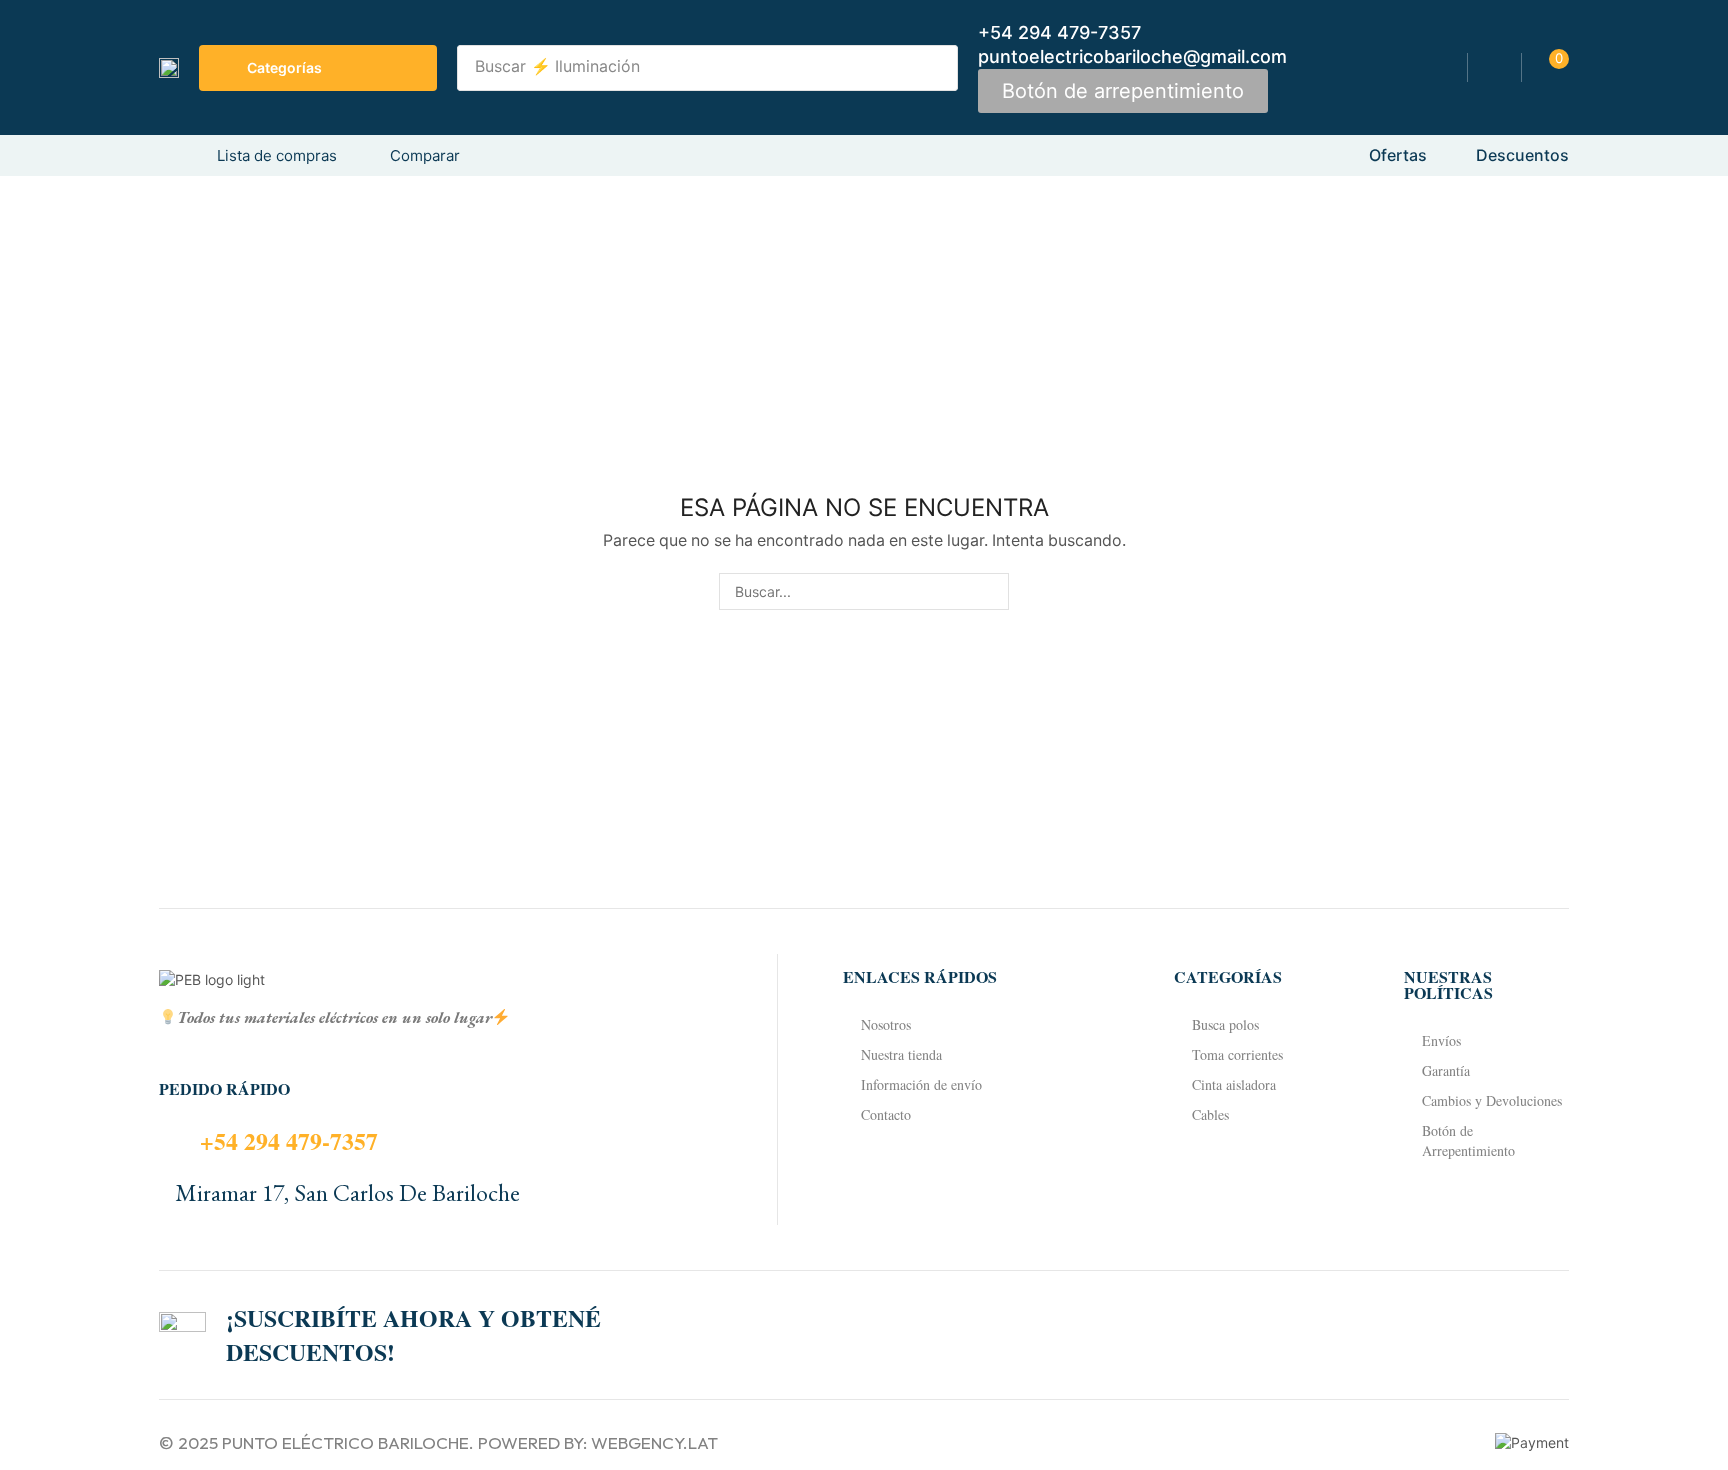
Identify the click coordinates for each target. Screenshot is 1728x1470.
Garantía (1446, 1070)
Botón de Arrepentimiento (1468, 1140)
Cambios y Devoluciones (1492, 1100)
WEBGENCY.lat (654, 1442)
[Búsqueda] (937, 68)
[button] (1123, 91)
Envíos (1441, 1040)
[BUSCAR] (990, 591)
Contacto (886, 1114)
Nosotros (886, 1024)
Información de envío (921, 1084)
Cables (1210, 1114)
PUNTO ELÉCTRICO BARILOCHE (345, 1442)
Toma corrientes (1237, 1054)
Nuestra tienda (901, 1054)
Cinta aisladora (1234, 1084)
